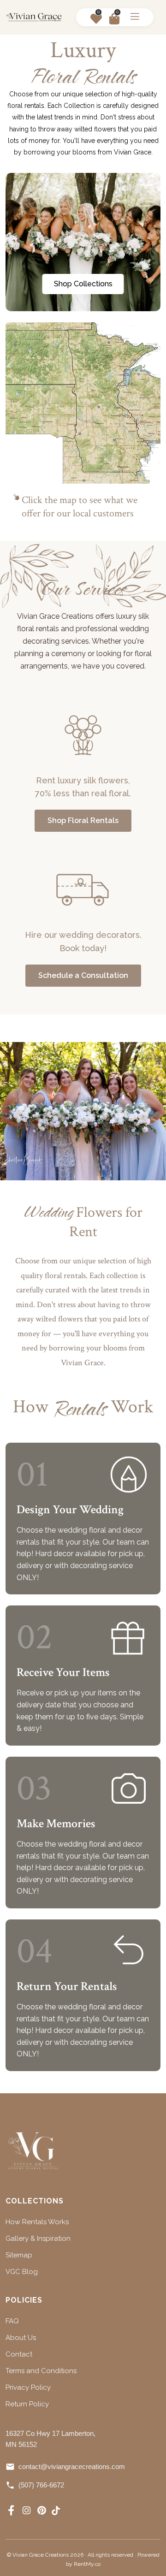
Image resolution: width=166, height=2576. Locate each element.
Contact (19, 2354)
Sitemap (19, 2255)
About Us (21, 2338)
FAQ (12, 2321)
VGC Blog (22, 2272)
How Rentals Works (37, 2222)
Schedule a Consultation (83, 975)
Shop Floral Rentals (83, 820)
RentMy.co (87, 2564)
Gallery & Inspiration (38, 2238)
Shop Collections (83, 284)
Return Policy (27, 2404)
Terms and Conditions (41, 2371)
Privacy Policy (28, 2387)
